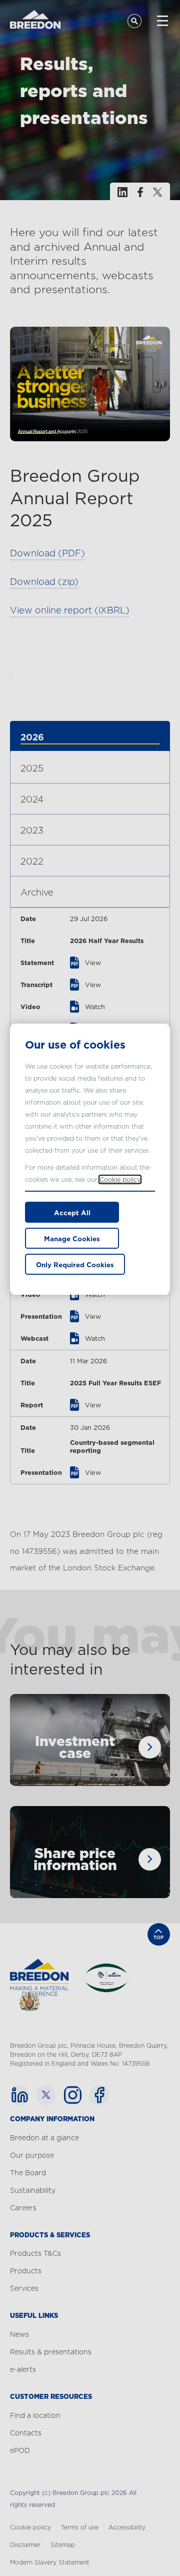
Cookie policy (120, 1179)
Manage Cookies (72, 1239)
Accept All (72, 1213)
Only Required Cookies (75, 1265)
